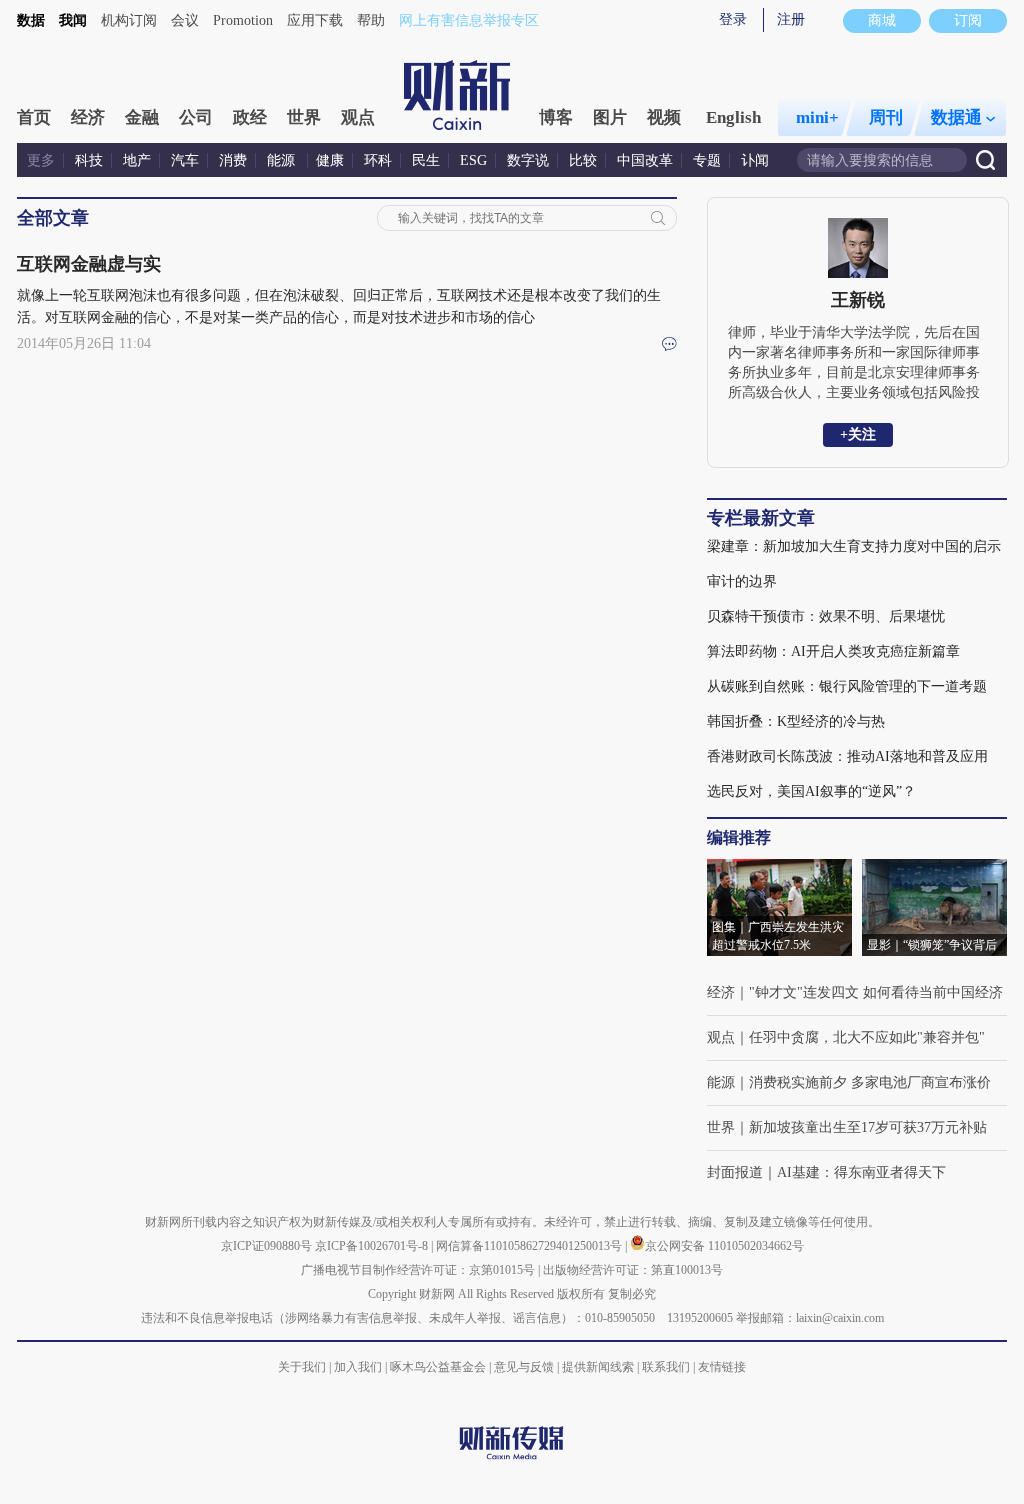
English (733, 117)
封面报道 (735, 1172)
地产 (137, 160)
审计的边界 (742, 581)
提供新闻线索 (598, 1367)
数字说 (528, 160)
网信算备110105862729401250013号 (530, 1246)
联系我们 (666, 1367)
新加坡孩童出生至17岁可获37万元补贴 (868, 1127)
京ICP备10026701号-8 (373, 1246)
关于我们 (302, 1367)
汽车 (185, 160)
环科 (378, 160)
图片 (610, 117)
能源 (283, 160)
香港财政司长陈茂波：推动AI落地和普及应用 (847, 756)
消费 (233, 160)
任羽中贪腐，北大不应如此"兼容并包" (867, 1037)
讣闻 (755, 160)
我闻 (73, 20)
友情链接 (722, 1367)
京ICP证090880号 (266, 1246)
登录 (733, 19)
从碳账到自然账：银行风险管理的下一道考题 (847, 686)
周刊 (886, 117)
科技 (89, 160)
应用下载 (315, 20)
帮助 (371, 20)
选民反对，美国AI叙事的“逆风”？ (811, 791)
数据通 (956, 117)
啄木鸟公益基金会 (439, 1367)
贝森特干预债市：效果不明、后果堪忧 (826, 616)
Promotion (243, 20)
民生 (426, 160)
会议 (185, 20)
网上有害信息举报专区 (469, 20)
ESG (473, 160)
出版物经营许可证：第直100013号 (633, 1270)
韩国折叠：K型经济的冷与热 (796, 721)
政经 (250, 117)
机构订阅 (129, 20)
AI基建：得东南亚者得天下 (861, 1172)
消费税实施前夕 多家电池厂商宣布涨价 (870, 1082)
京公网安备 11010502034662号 (724, 1246)
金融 (142, 117)
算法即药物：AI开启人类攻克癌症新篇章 (833, 651)
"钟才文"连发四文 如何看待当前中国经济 (876, 992)
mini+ (817, 117)
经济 (88, 117)
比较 (583, 160)
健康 (330, 160)
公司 (196, 117)
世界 (304, 117)
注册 (791, 19)
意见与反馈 (524, 1367)
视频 (664, 117)
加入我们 (358, 1367)
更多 (41, 160)
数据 (31, 20)
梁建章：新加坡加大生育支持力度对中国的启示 (854, 546)
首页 (34, 117)
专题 (707, 160)
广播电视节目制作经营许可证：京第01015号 (418, 1270)
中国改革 (645, 160)
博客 (556, 117)
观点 (358, 117)
